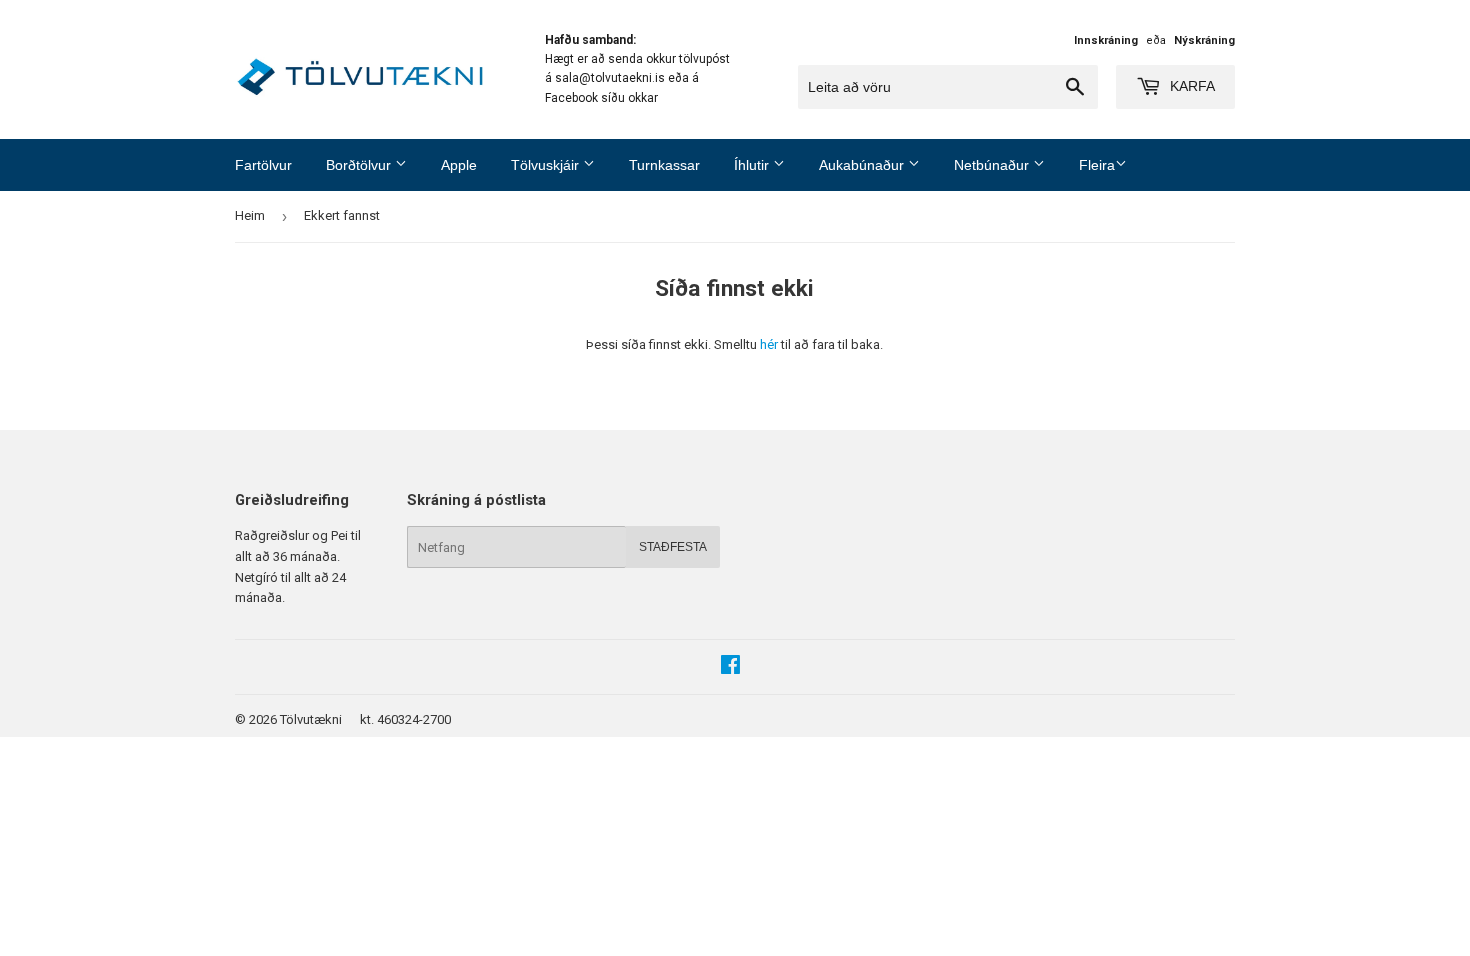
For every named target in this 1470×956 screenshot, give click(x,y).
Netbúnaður (993, 165)
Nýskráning (1204, 40)
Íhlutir (753, 165)
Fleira (1097, 165)
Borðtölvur (360, 165)
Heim (250, 215)
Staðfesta (673, 547)
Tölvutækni (311, 719)
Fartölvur (263, 165)
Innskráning (1106, 40)
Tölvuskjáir (547, 165)
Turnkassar (664, 165)
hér (769, 344)
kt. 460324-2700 (405, 719)
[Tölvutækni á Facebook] (730, 667)
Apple (459, 165)
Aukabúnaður (863, 165)
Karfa (1190, 86)
